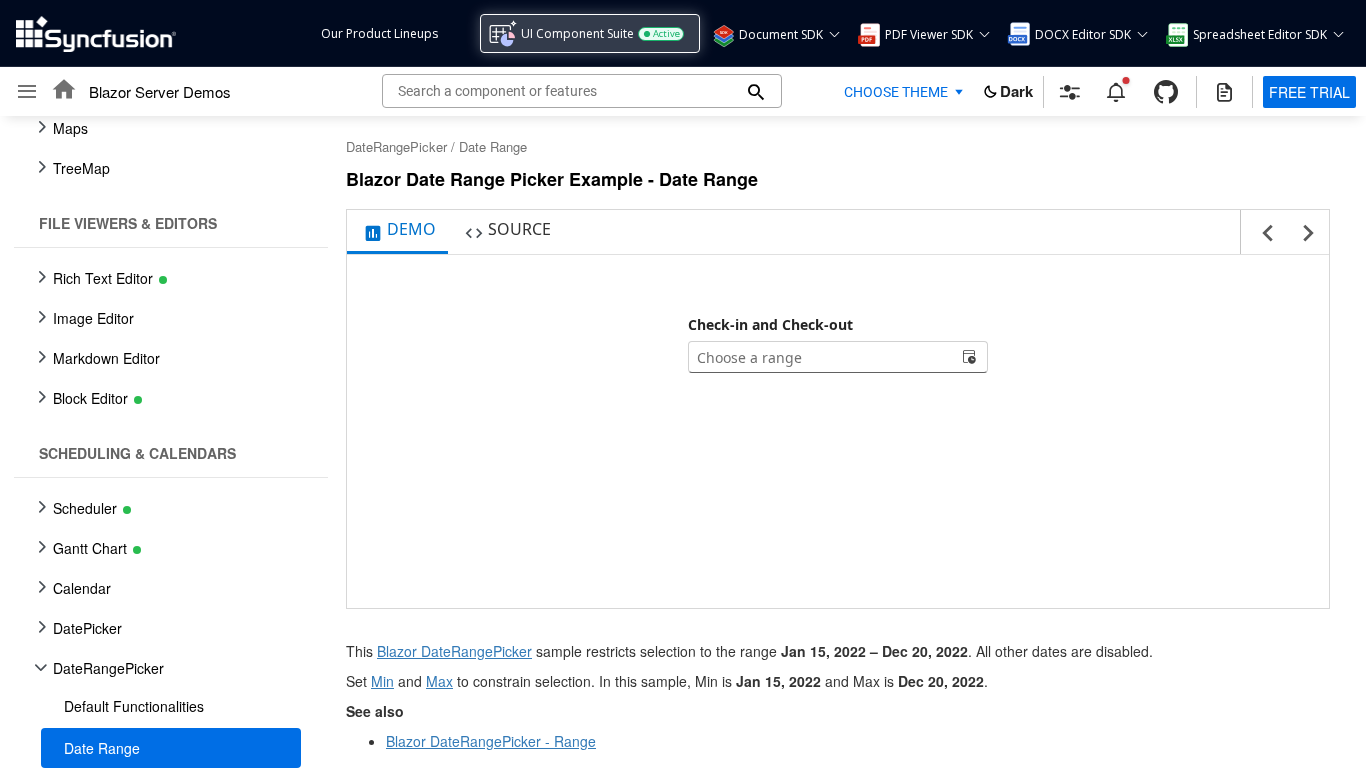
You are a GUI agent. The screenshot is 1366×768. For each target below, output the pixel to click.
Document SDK (781, 34)
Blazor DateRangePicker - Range (491, 741)
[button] (722, 34)
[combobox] (822, 357)
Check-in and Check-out (770, 324)
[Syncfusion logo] (96, 34)
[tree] (165, 442)
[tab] (397, 232)
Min (382, 681)
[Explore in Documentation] (1224, 92)
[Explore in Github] (1166, 92)
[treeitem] (171, 706)
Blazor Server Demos (160, 91)
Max (439, 681)
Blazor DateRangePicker (454, 651)
